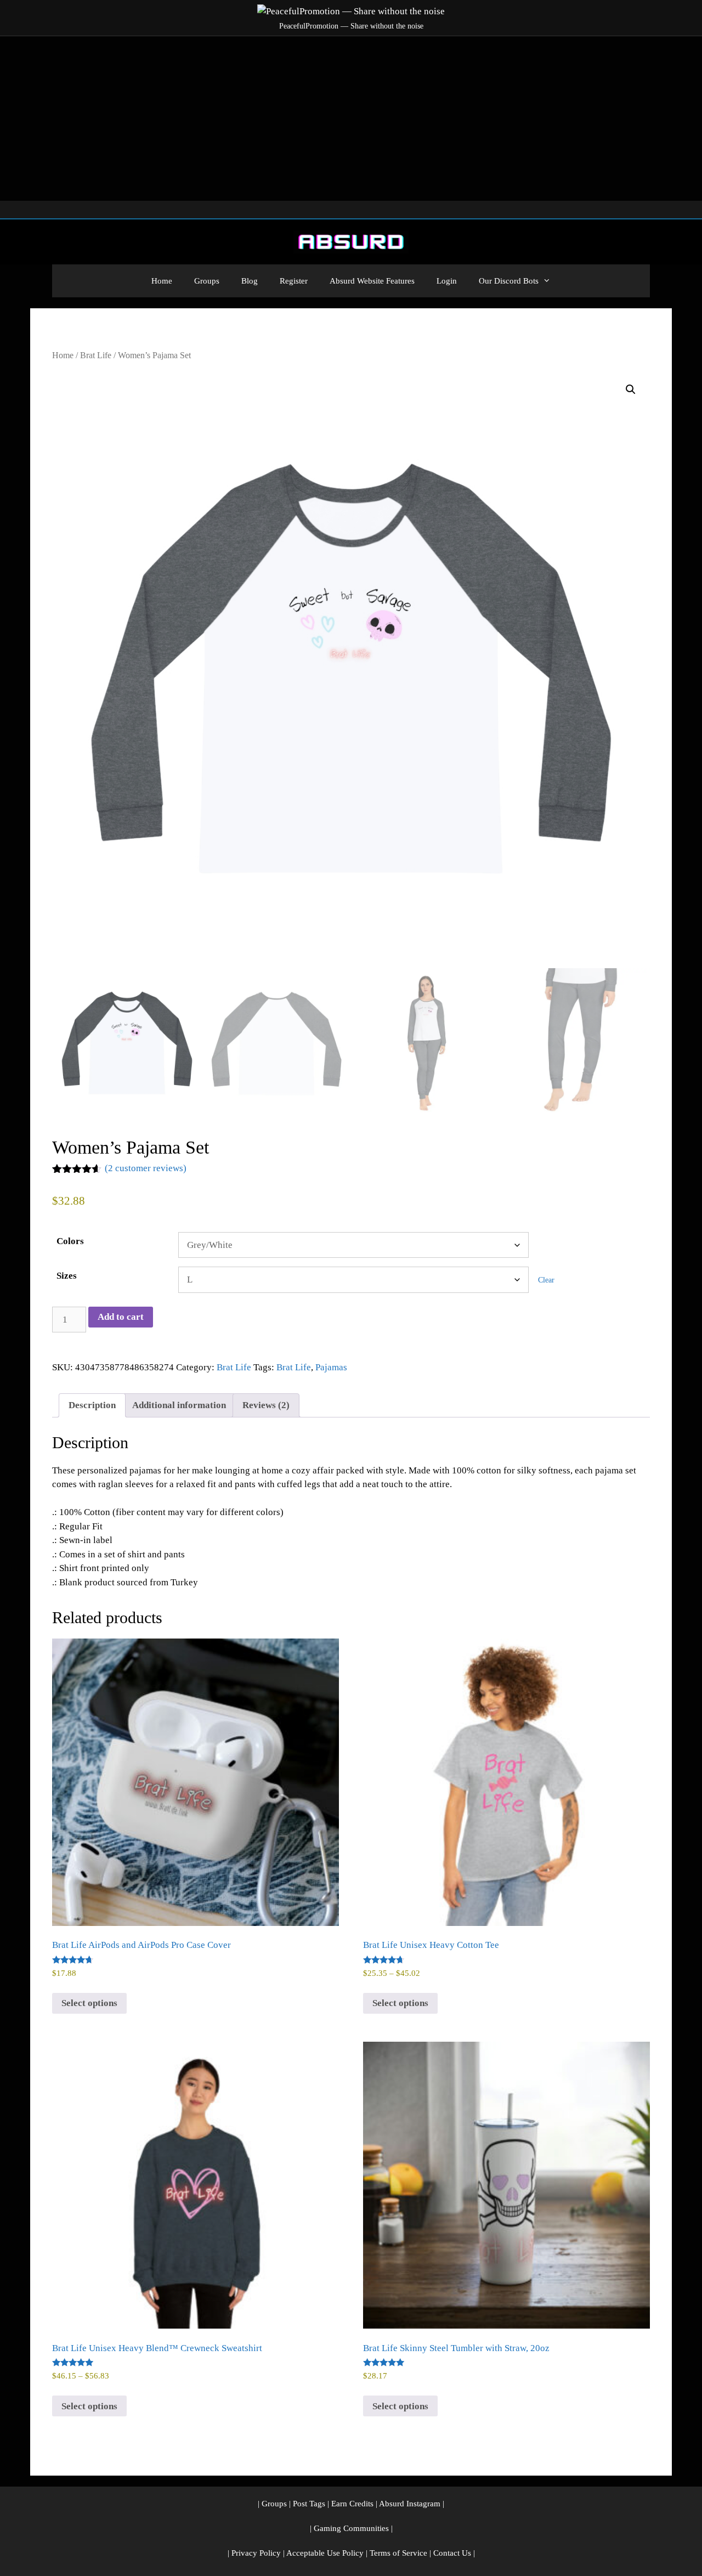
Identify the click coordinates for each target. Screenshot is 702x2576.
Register (294, 281)
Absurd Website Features (372, 281)
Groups (207, 281)
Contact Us (452, 2553)
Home (162, 281)
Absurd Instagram (410, 2504)
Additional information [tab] (179, 1405)
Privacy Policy (256, 2553)
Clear (546, 1280)
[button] (631, 389)
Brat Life (96, 355)
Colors (70, 1241)
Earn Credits (352, 2504)
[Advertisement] (351, 118)
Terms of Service (398, 2553)
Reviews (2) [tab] (266, 1405)
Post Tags (309, 2504)
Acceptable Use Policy (325, 2553)
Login (447, 281)
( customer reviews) (146, 1168)
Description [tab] (92, 1405)
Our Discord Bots (509, 281)
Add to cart (121, 1317)
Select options (89, 2003)
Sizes (67, 1276)
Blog (250, 281)
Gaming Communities (351, 2528)
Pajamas (331, 1367)
